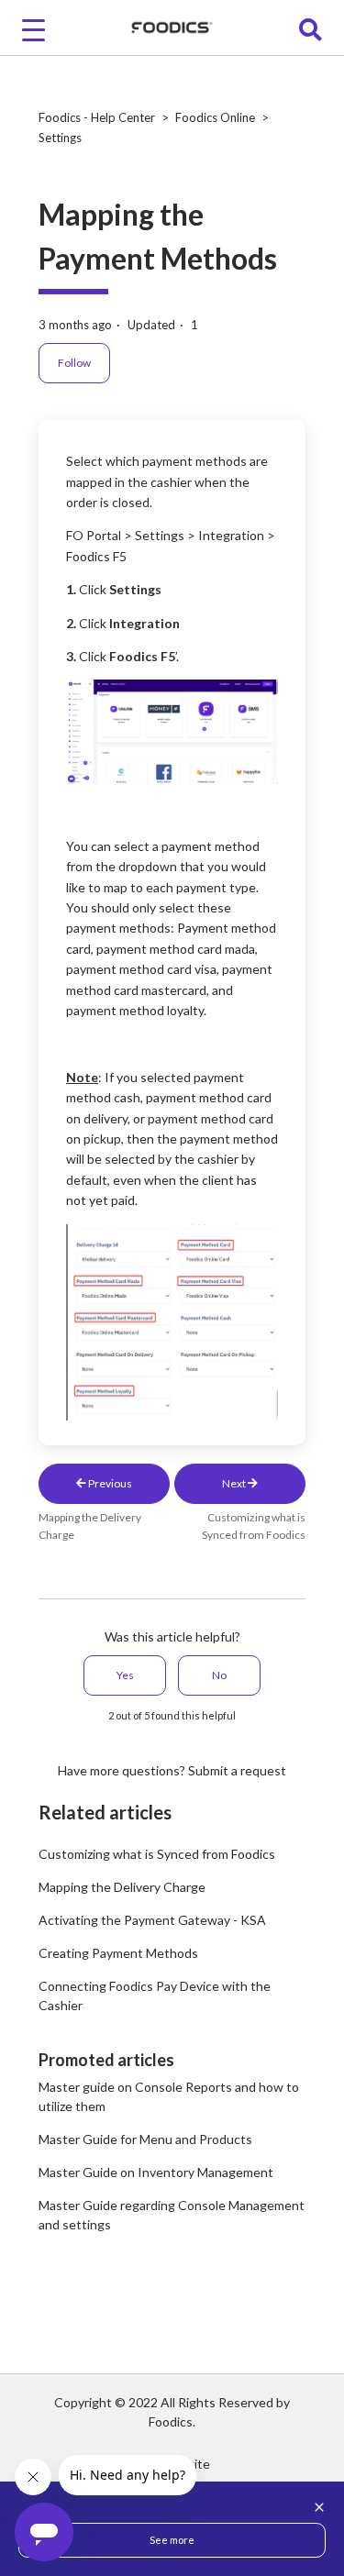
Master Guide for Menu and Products (145, 2139)
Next (235, 1483)
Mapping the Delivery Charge (122, 1887)
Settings (60, 138)
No (219, 1675)
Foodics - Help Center (97, 117)
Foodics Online (215, 117)
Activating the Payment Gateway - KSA (152, 1920)
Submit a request (237, 1770)
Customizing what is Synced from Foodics (157, 1854)
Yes (125, 1675)
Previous (109, 1483)
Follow (74, 363)
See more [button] (172, 2540)
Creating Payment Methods (118, 1953)
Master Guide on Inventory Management (156, 2172)
